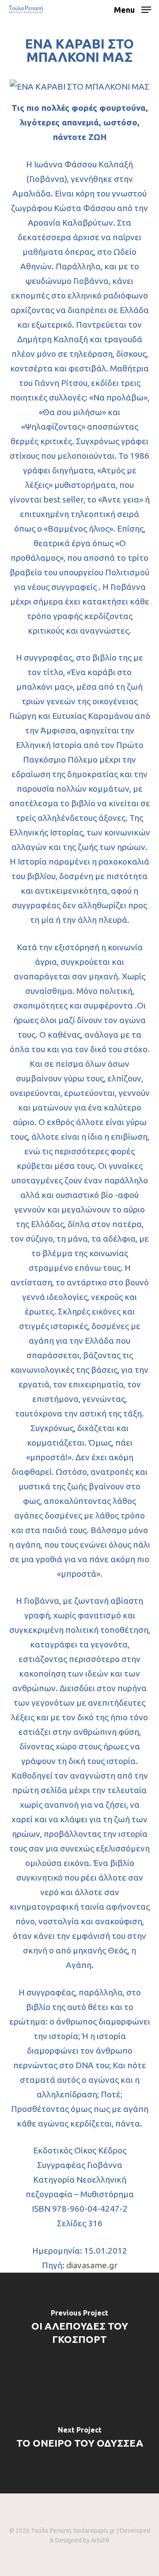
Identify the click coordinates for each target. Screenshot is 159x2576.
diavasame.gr (92, 2265)
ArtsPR (100, 2540)
